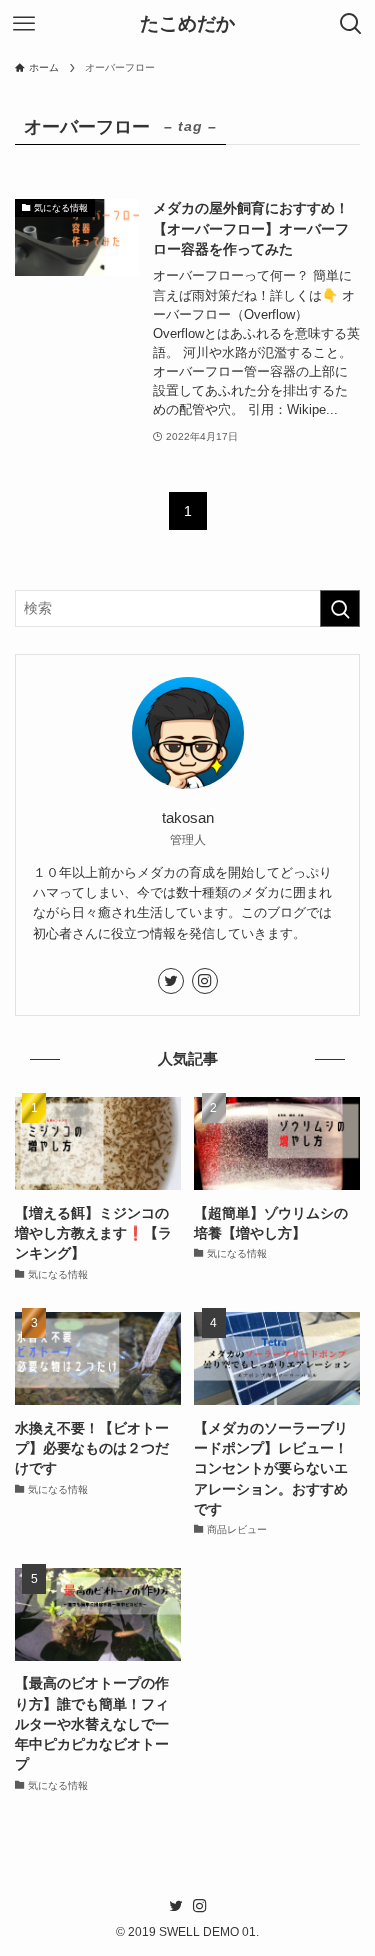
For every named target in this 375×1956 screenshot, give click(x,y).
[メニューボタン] (24, 24)
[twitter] (171, 981)
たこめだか (187, 24)
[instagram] (205, 981)
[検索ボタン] (351, 24)
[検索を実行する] (340, 608)
